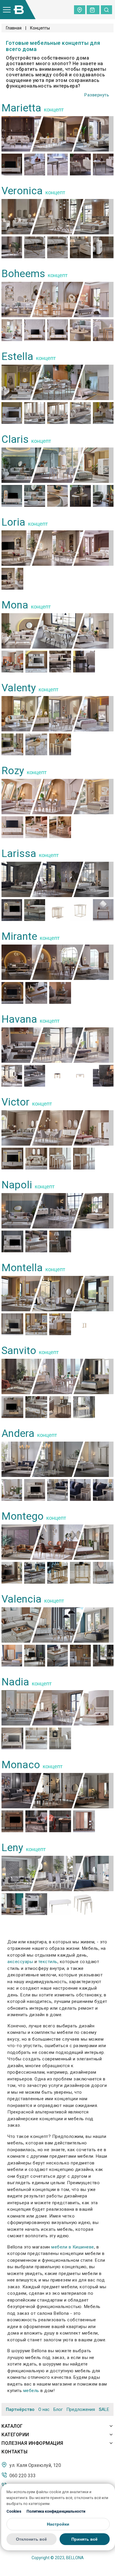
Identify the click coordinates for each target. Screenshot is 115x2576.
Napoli (17, 1185)
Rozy (13, 771)
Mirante (19, 936)
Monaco (21, 1765)
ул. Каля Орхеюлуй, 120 (35, 2465)
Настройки (58, 2524)
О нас (44, 2409)
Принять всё (84, 2539)
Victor (15, 1102)
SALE (104, 2410)
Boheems (23, 274)
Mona (15, 605)
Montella (22, 1268)
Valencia (22, 1599)
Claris (15, 439)
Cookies (14, 2511)
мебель (31, 2391)
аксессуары (20, 1962)
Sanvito (19, 1351)
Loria (13, 522)
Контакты (14, 2452)
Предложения (81, 2409)
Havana (21, 1019)
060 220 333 (22, 2475)
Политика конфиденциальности (56, 2511)
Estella (17, 357)
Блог (58, 2409)
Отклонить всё (31, 2539)
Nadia (15, 1682)
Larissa (19, 854)
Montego (23, 1516)
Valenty (19, 688)
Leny (12, 1848)
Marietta (21, 108)
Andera (18, 1433)
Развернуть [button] (97, 95)
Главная (14, 28)
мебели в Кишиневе (73, 2247)
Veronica (22, 191)
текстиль (48, 1962)
